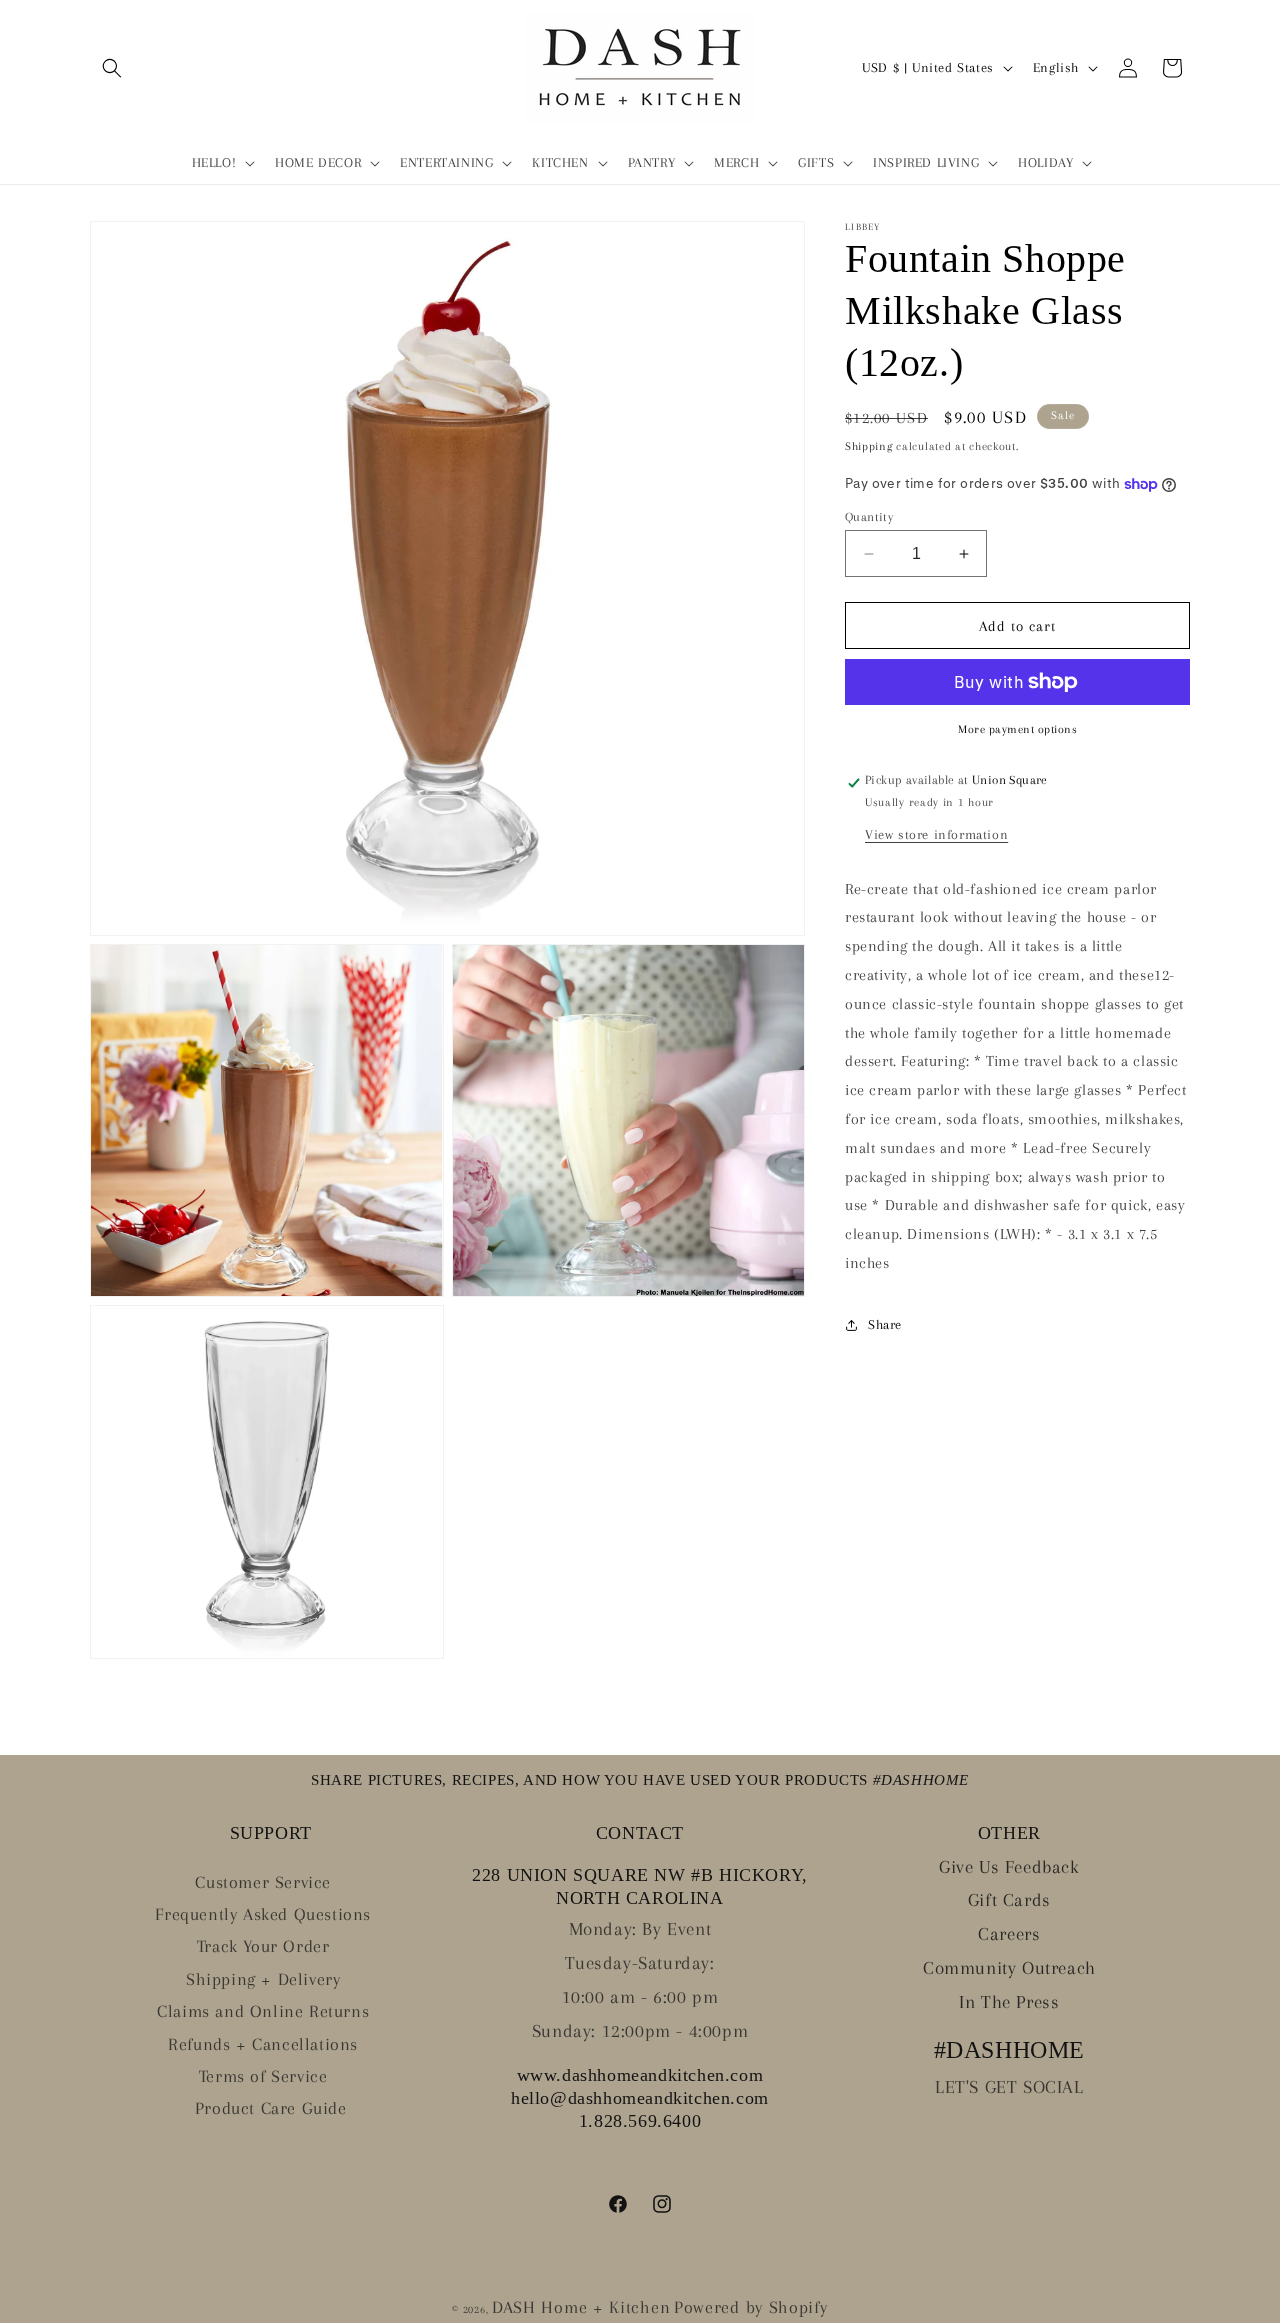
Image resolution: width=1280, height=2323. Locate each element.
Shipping (869, 446)
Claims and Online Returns (263, 2011)
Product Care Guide (271, 2108)
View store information (936, 834)
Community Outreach (1009, 1968)
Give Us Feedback (1009, 1867)
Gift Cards (1009, 1900)
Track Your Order (263, 1946)
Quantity (869, 517)
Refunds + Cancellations (263, 2044)
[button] (112, 68)
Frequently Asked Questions (263, 1914)
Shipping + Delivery (263, 1979)
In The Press (1009, 2002)
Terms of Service (263, 2076)
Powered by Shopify (751, 2307)
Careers (1009, 1934)
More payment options (1017, 729)
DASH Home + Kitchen (581, 2307)
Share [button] (885, 1324)
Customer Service (263, 1882)
